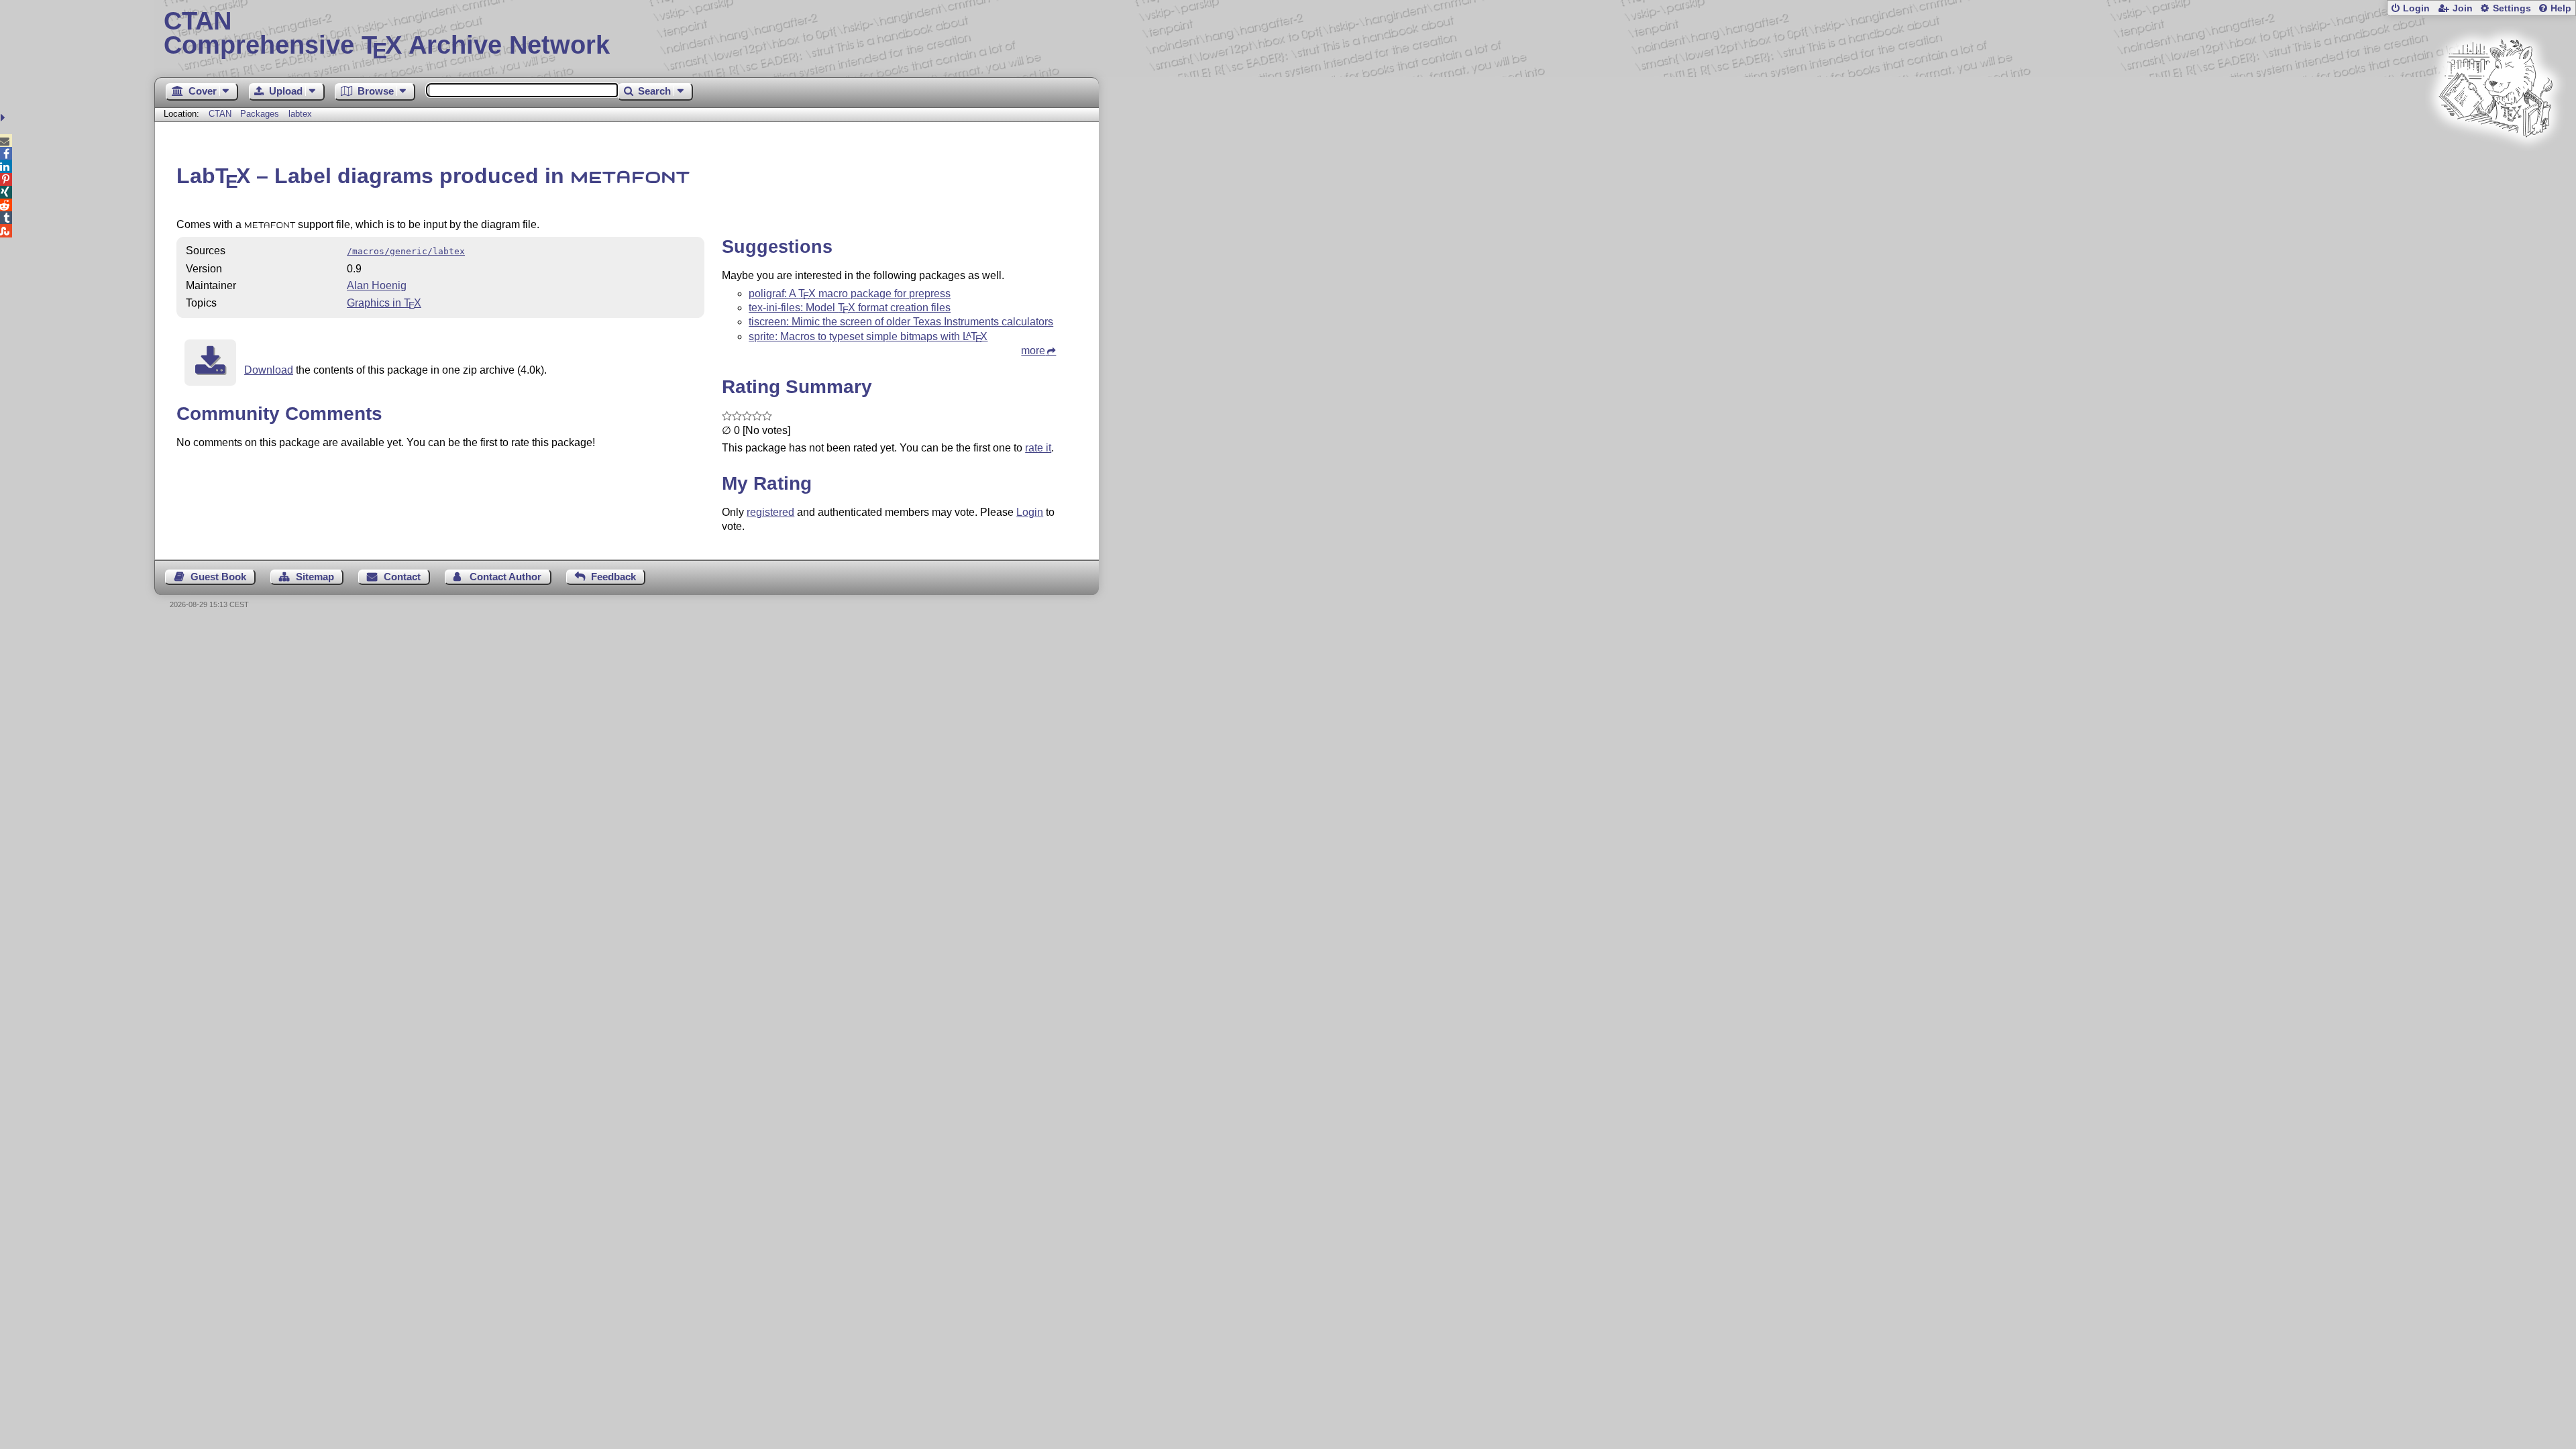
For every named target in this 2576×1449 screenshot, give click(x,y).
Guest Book (218, 577)
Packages (261, 114)
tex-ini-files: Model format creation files (850, 308)
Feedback (613, 577)
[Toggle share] (4, 118)
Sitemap (315, 577)
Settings (2512, 8)
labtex (300, 114)
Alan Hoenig (377, 285)
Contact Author (505, 577)
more (1033, 351)
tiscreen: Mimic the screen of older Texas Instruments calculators (901, 322)
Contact (402, 577)
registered (770, 512)
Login (2416, 8)
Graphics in (384, 303)
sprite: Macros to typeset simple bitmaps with (868, 336)
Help (2561, 8)
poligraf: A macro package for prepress (850, 293)
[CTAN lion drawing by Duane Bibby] (2495, 163)
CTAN (220, 114)
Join (2463, 8)
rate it (1038, 448)
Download (269, 370)
